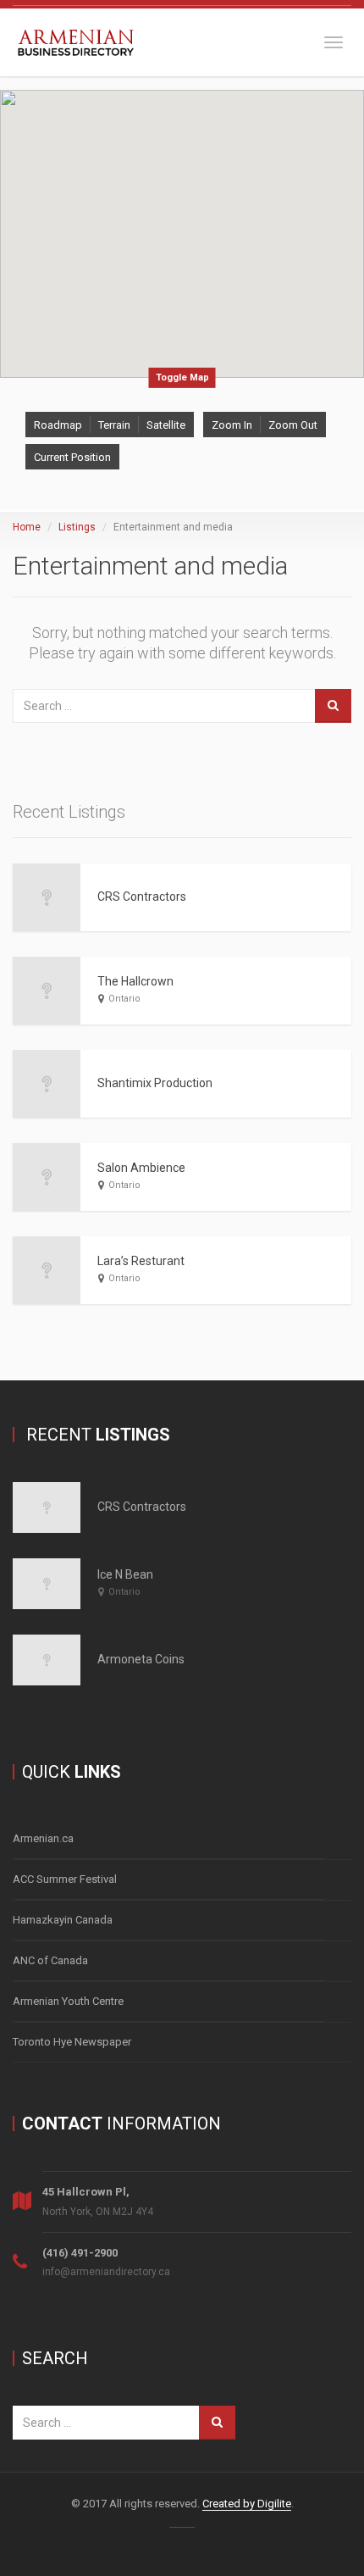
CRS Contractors (142, 897)
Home (27, 527)
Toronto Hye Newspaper (72, 2042)
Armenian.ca (43, 1838)
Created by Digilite (247, 2504)
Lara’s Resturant (141, 1261)
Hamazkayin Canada (63, 1920)
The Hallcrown (135, 981)
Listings (77, 527)
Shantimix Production (155, 1083)
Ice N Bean (125, 1574)
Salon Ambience (141, 1168)
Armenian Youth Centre (68, 2001)
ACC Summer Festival (65, 1879)
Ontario (124, 999)
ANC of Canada (50, 1960)
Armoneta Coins (141, 1659)
